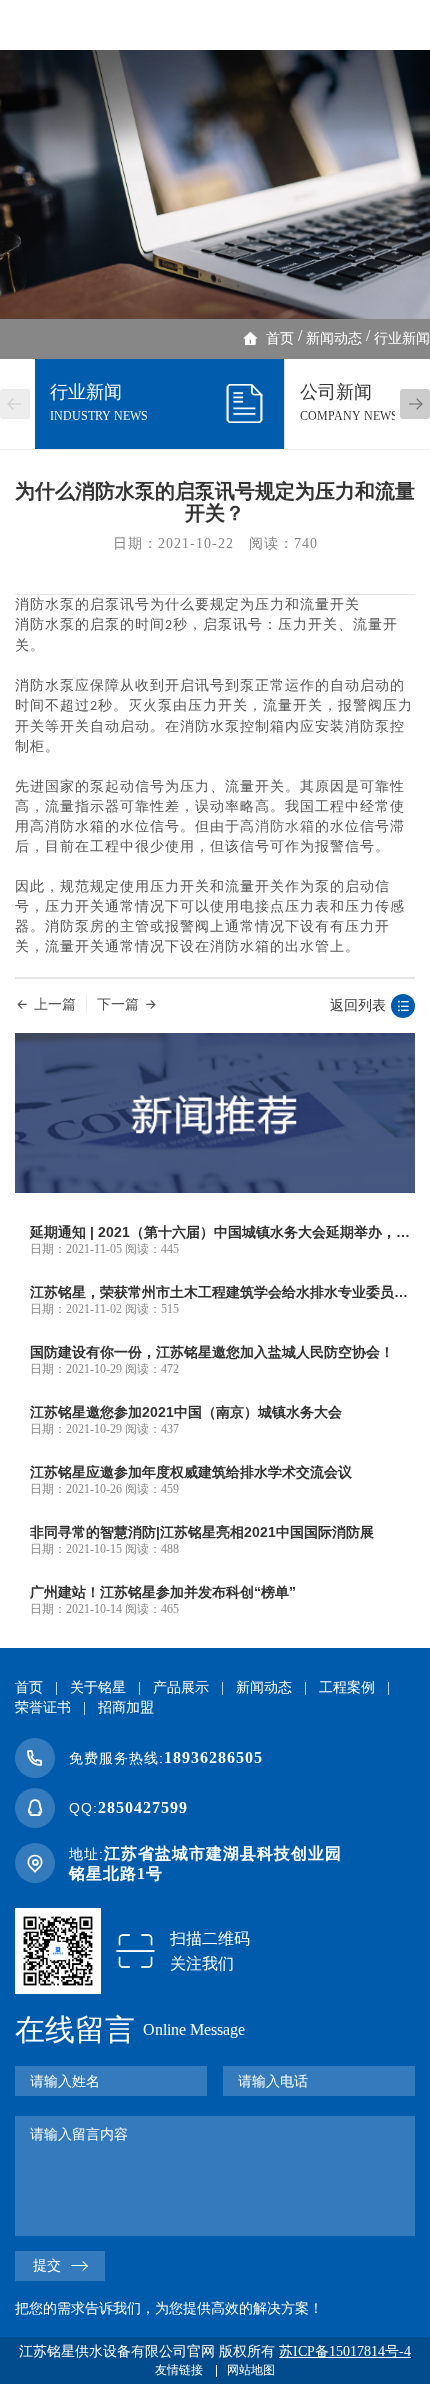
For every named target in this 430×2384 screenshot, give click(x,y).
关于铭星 (98, 1687)
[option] (215, 184)
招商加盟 (126, 1707)
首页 (280, 338)
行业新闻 (402, 338)
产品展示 (181, 1687)
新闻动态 (334, 338)
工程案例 (347, 1687)
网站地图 (251, 2370)
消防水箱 (285, 826)
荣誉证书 (43, 1707)
